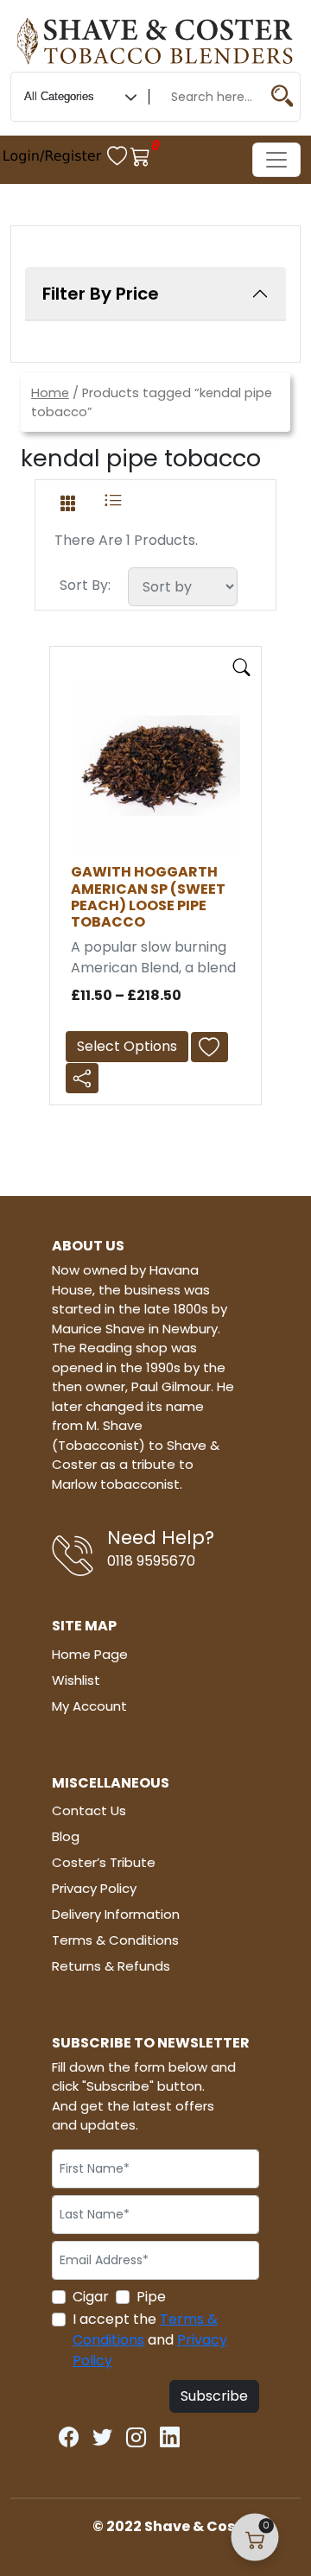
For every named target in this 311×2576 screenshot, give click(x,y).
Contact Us (89, 1810)
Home (50, 393)
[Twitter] (102, 2434)
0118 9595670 (151, 1561)
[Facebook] (69, 2434)
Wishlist (76, 1680)
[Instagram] (136, 2434)
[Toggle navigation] (276, 160)
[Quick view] (242, 664)
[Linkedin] (170, 2434)
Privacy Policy (94, 1888)
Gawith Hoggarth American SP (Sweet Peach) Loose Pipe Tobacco (148, 897)
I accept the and (150, 2340)
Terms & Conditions (115, 1940)
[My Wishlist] (119, 156)
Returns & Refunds (111, 1966)
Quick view (242, 668)
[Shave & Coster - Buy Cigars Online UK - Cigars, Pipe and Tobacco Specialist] (155, 38)
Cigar (91, 2297)
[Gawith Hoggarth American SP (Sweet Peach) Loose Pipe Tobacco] (155, 766)
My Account (89, 1706)
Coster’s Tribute (104, 1862)
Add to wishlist (214, 1047)
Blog (66, 1836)
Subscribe (214, 2396)
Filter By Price (101, 294)
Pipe (151, 2297)
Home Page (90, 1654)
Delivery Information (116, 1914)
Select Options (127, 1046)
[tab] (68, 500)
